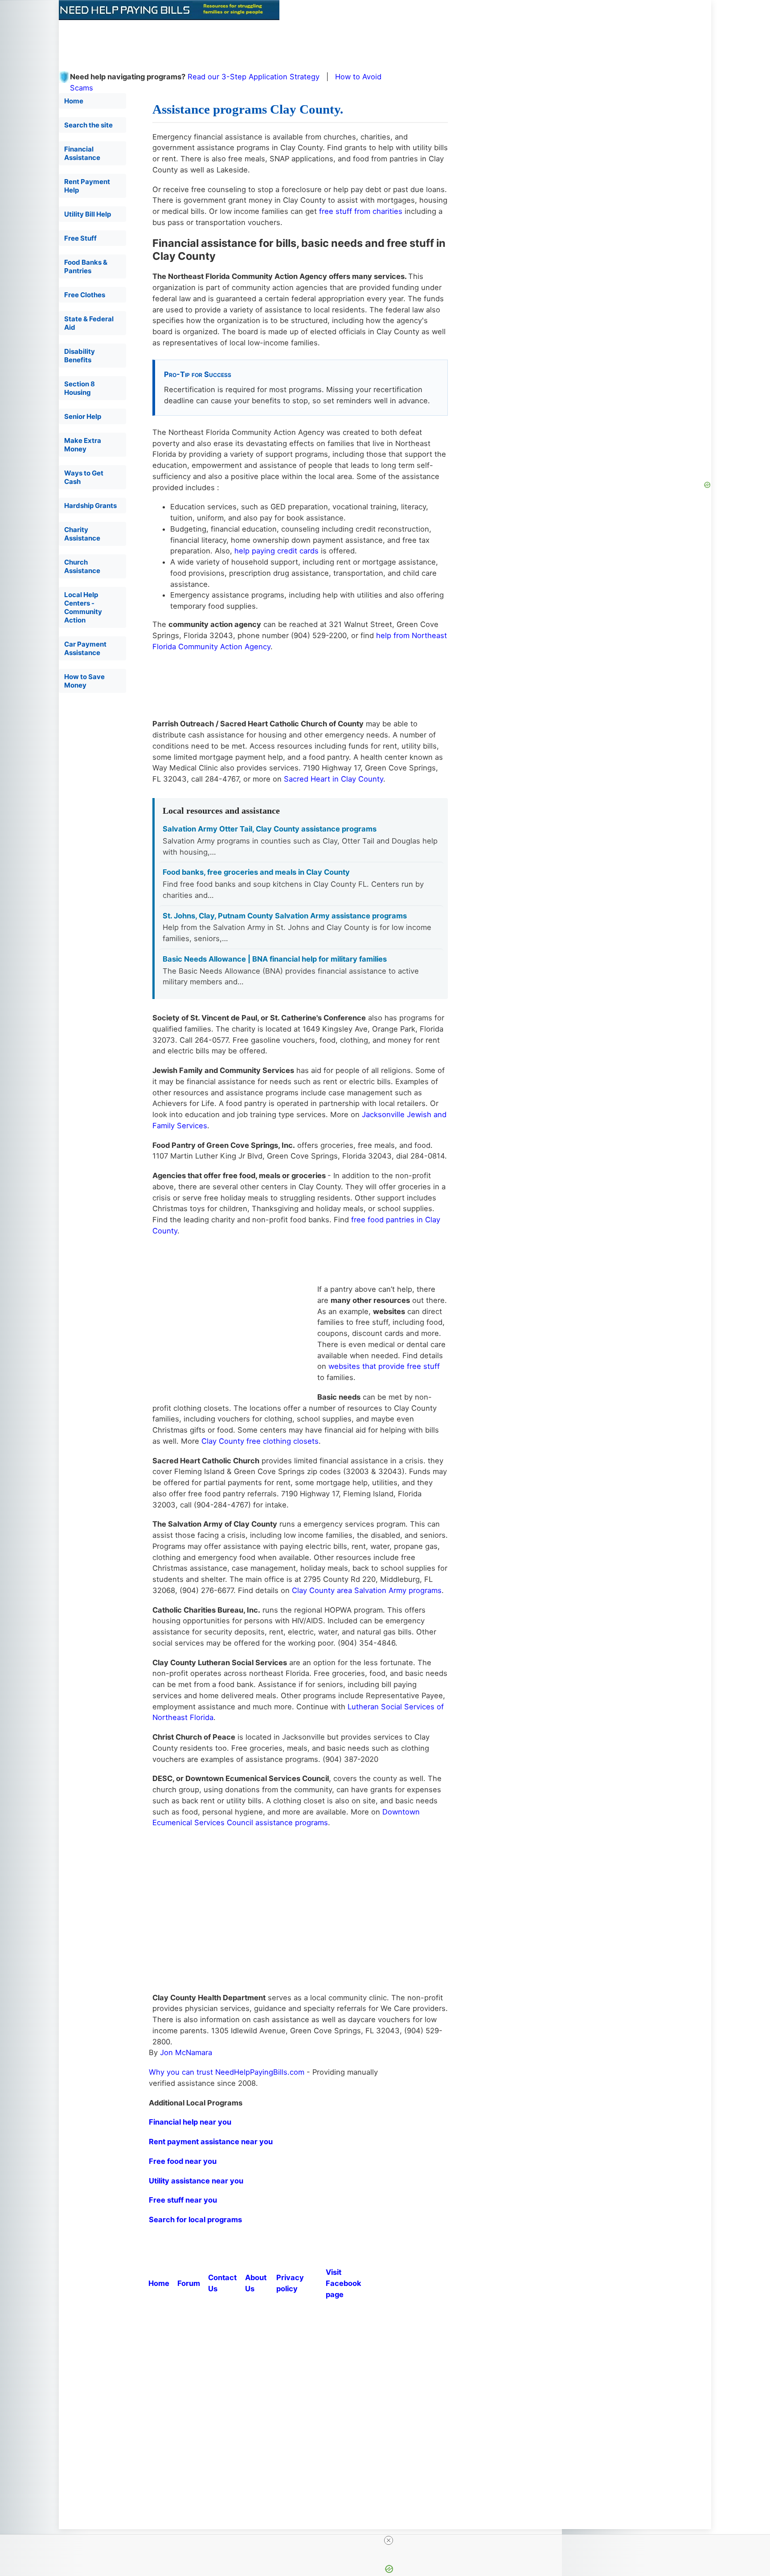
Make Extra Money (83, 445)
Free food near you (183, 2161)
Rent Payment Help (87, 186)
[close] (389, 2540)
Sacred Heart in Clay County (334, 779)
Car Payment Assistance (85, 648)
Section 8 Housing (80, 388)
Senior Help (83, 416)
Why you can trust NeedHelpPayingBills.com (227, 2072)
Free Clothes (85, 295)
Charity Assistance (82, 534)
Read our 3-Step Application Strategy (254, 77)
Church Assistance (82, 566)
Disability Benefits (80, 356)
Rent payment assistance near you (211, 2142)
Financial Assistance (82, 153)
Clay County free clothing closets (260, 1441)
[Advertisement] (275, 40)
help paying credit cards (276, 551)
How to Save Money (84, 681)
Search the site (88, 125)
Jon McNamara (186, 2052)
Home (74, 101)
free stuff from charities (361, 211)
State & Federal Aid (89, 323)
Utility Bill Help (88, 214)
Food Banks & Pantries (86, 266)
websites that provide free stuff (384, 1366)
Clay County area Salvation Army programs (367, 1590)
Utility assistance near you (196, 2181)
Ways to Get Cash (84, 477)
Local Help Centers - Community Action (83, 607)
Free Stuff (80, 238)
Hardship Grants (90, 506)
